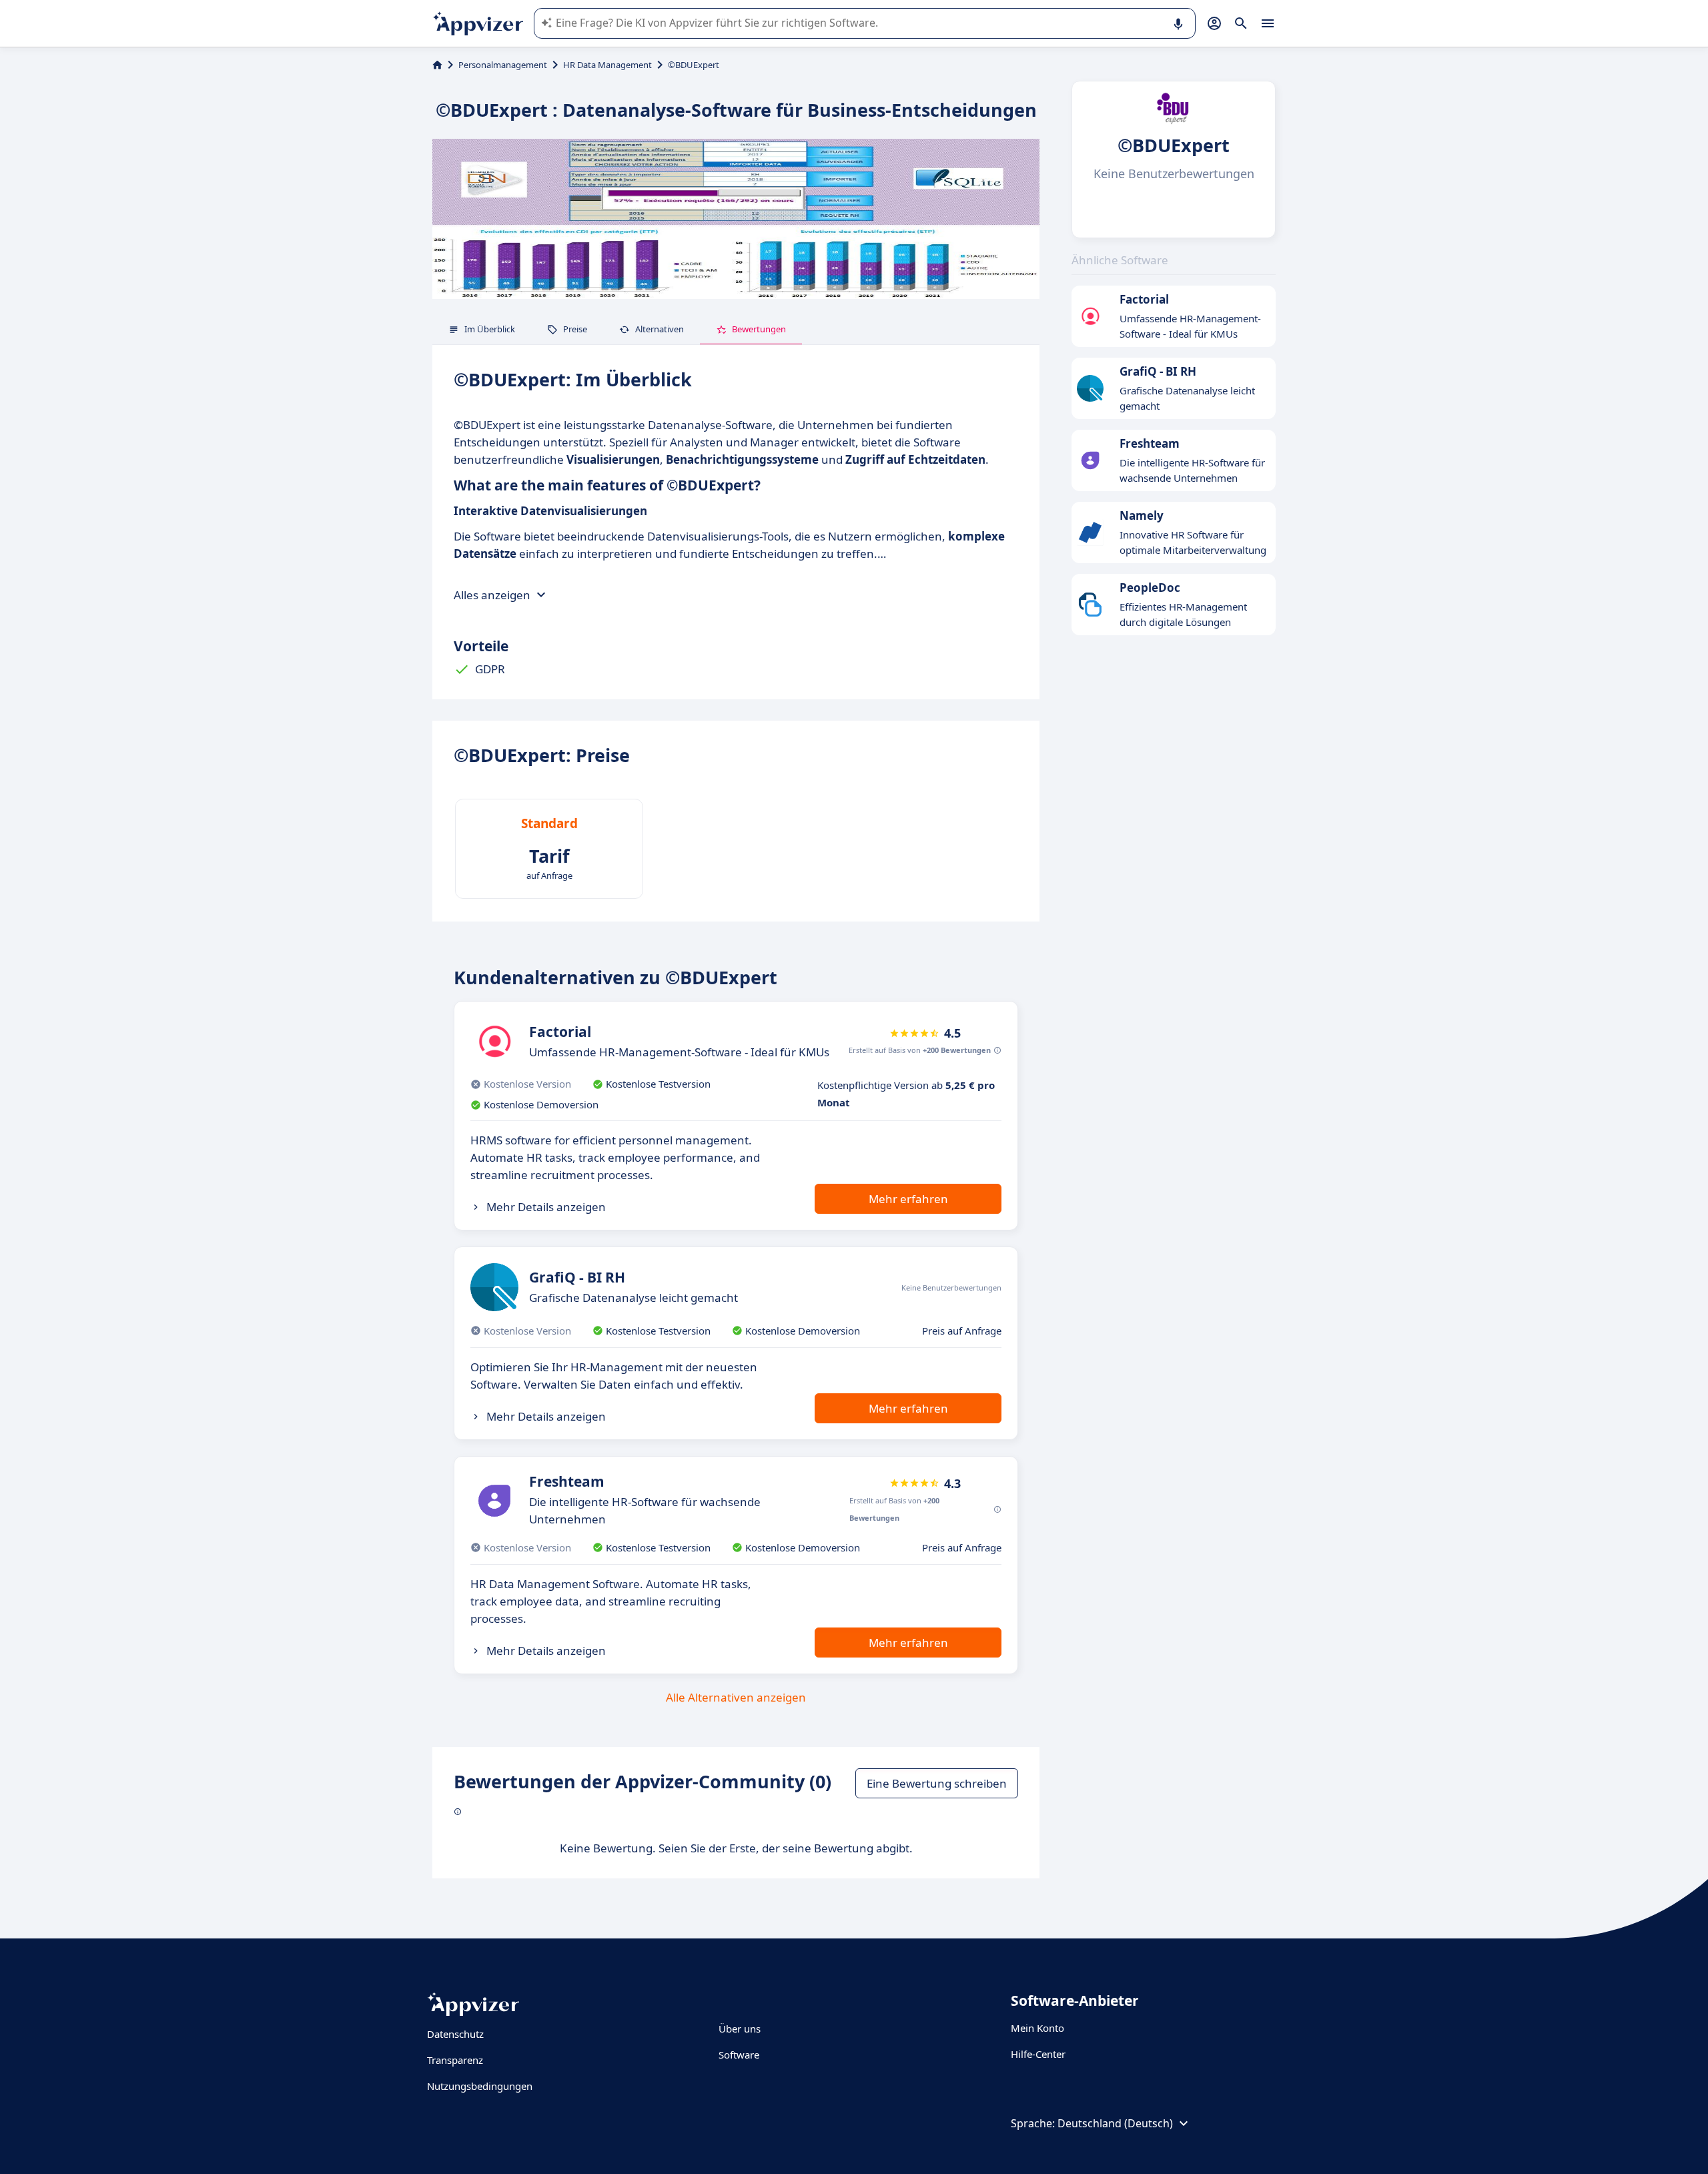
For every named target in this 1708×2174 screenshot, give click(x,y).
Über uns (740, 2029)
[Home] (437, 65)
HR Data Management (607, 65)
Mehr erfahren (908, 1199)
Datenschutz (455, 2034)
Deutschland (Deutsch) (1115, 2123)
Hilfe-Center (1038, 2054)
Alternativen (660, 329)
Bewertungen (759, 329)
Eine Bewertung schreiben (937, 1783)
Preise (575, 329)
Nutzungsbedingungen (480, 2086)
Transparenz (455, 2060)
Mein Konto (1037, 2028)
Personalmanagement (503, 65)
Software (739, 2055)
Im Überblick (490, 329)
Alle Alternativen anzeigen (736, 1697)
